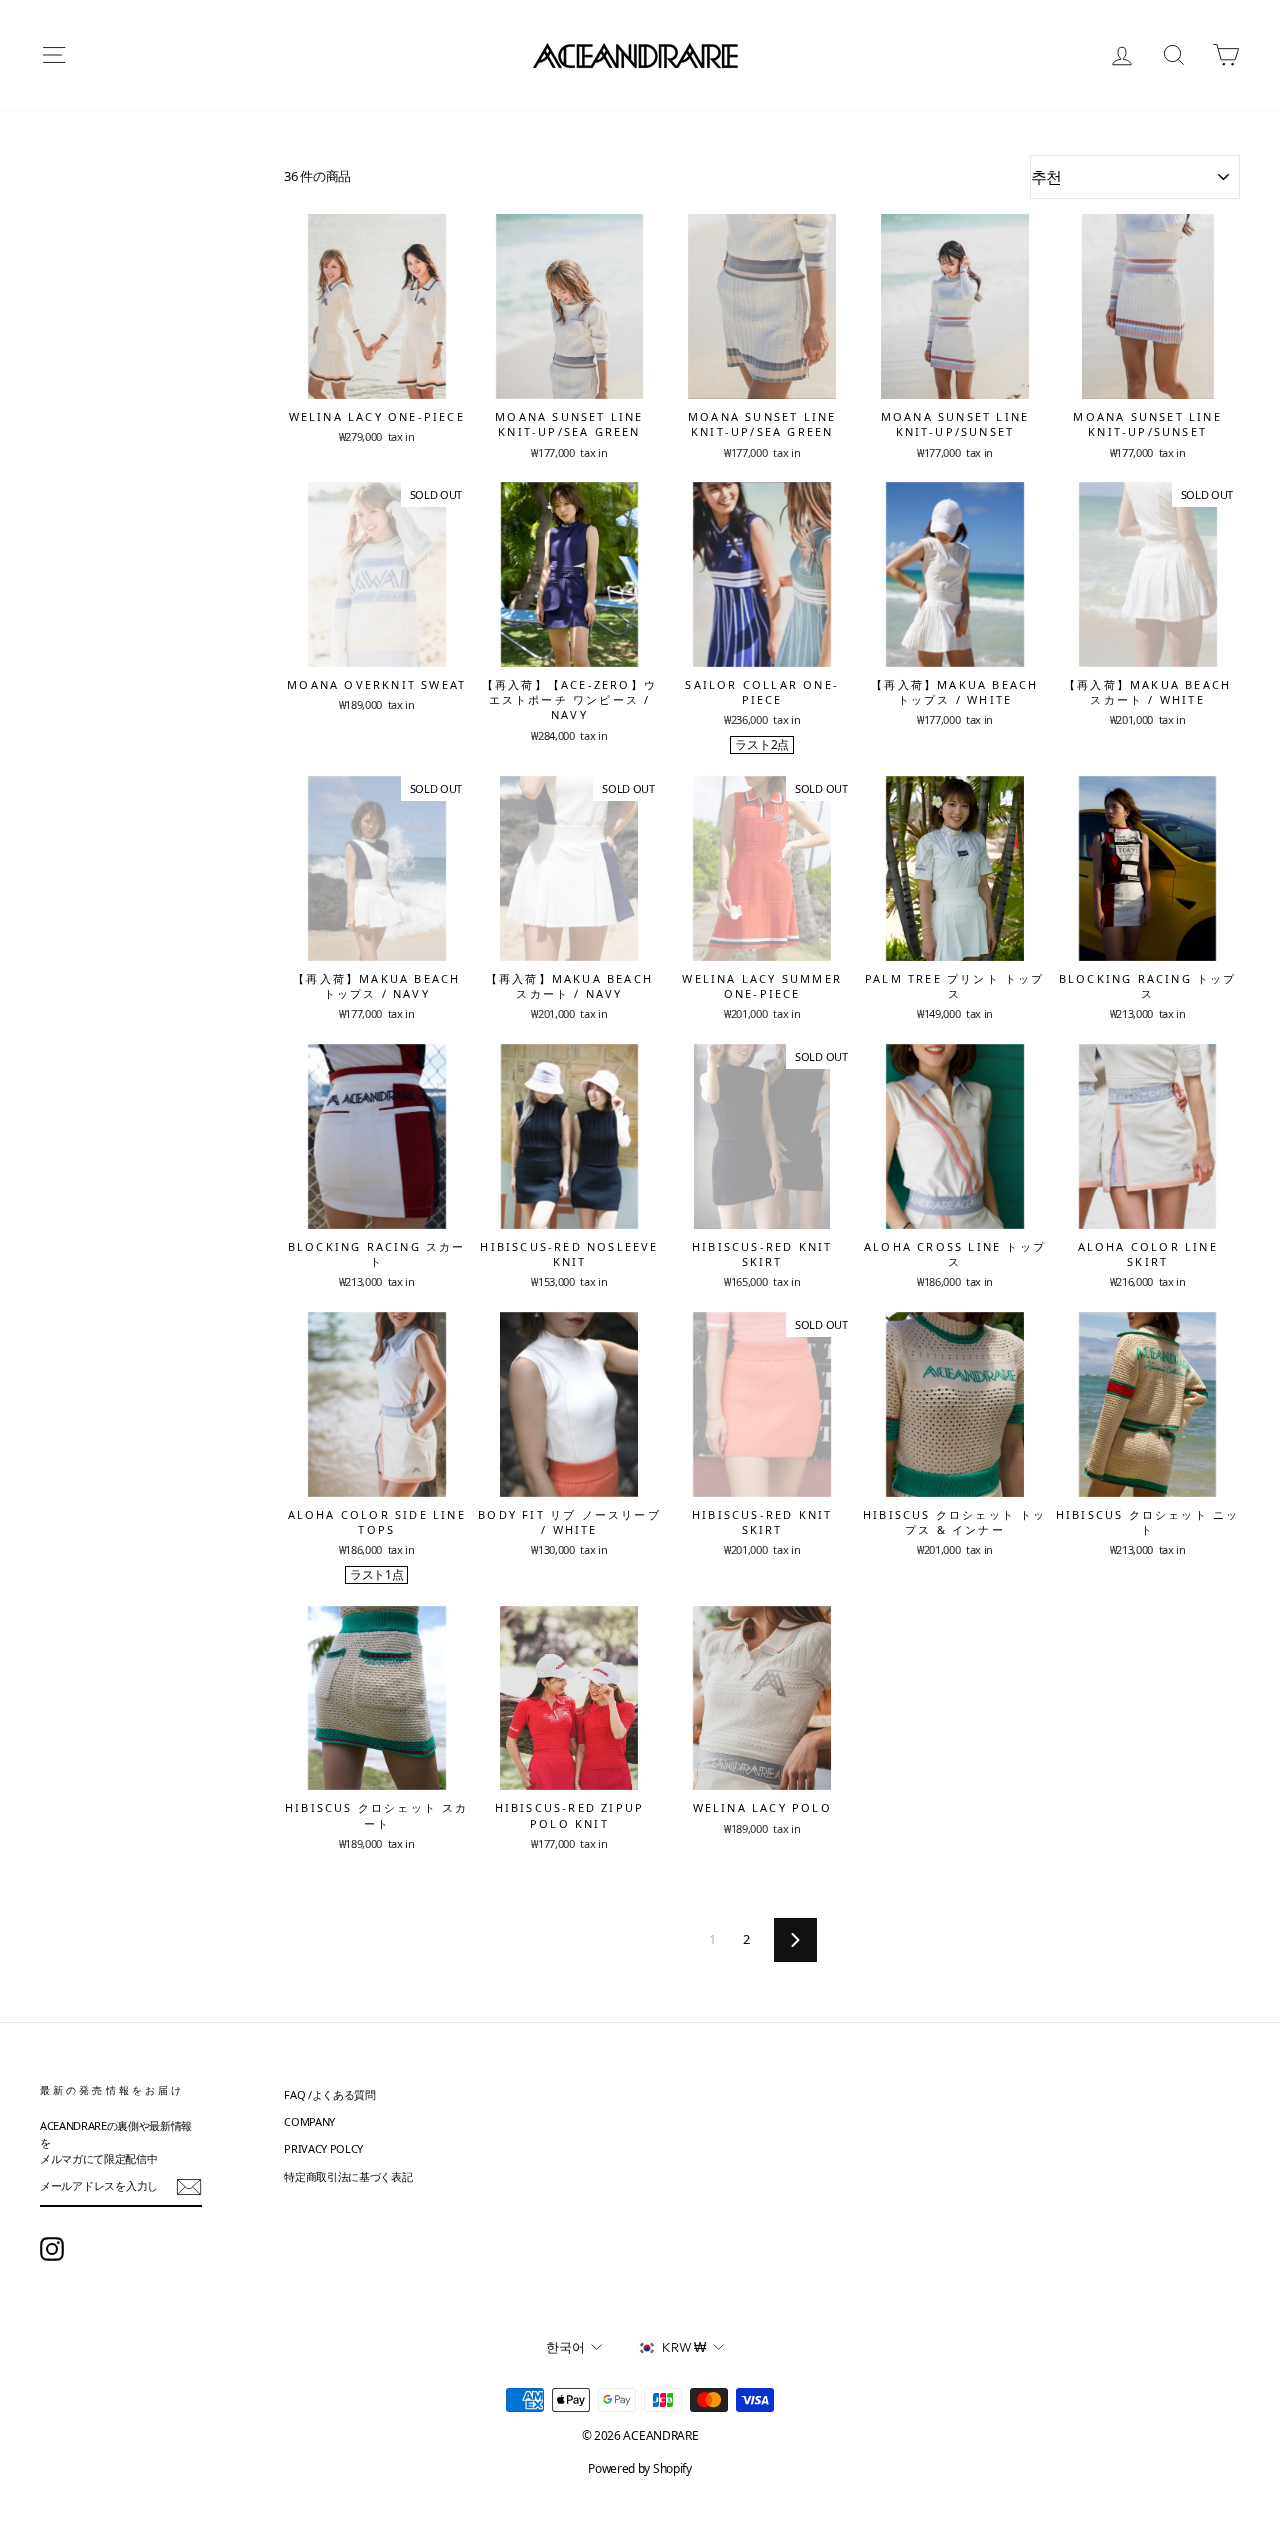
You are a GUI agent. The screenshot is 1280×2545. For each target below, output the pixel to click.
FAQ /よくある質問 (329, 2094)
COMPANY (309, 2121)
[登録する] (189, 2187)
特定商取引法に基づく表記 (348, 2176)
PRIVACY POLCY (323, 2148)
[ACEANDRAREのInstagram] (52, 2249)
